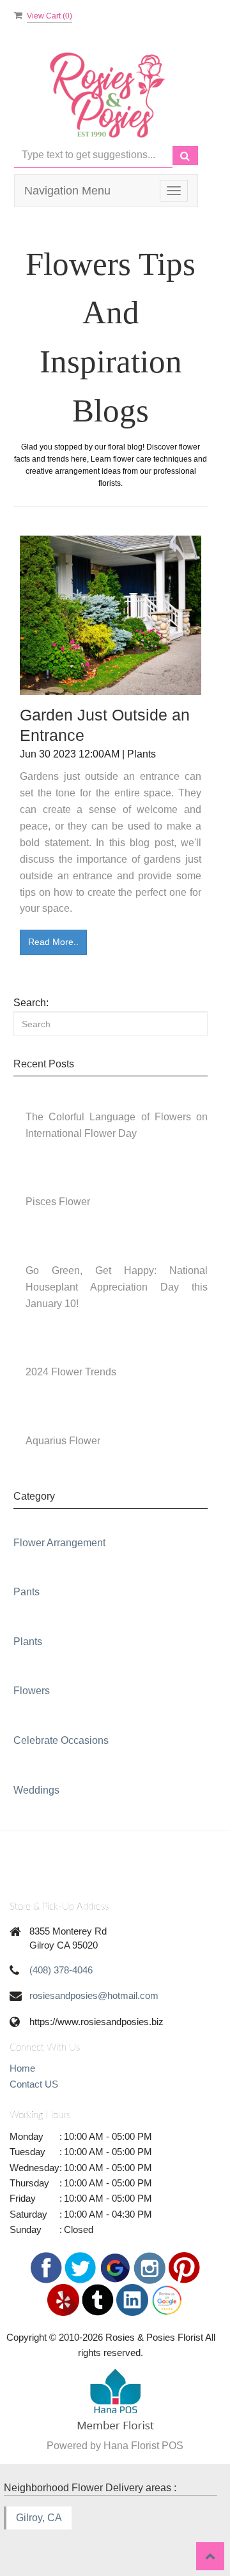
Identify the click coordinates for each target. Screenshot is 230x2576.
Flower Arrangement (59, 1543)
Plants (28, 1642)
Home (22, 2068)
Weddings (36, 1790)
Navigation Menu (67, 191)
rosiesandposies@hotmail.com (94, 1995)
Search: (31, 1003)
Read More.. (53, 942)
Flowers (32, 1691)
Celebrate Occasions (61, 1740)
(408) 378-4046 (61, 1970)
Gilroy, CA (39, 2518)
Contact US (34, 2084)
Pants (27, 1592)
